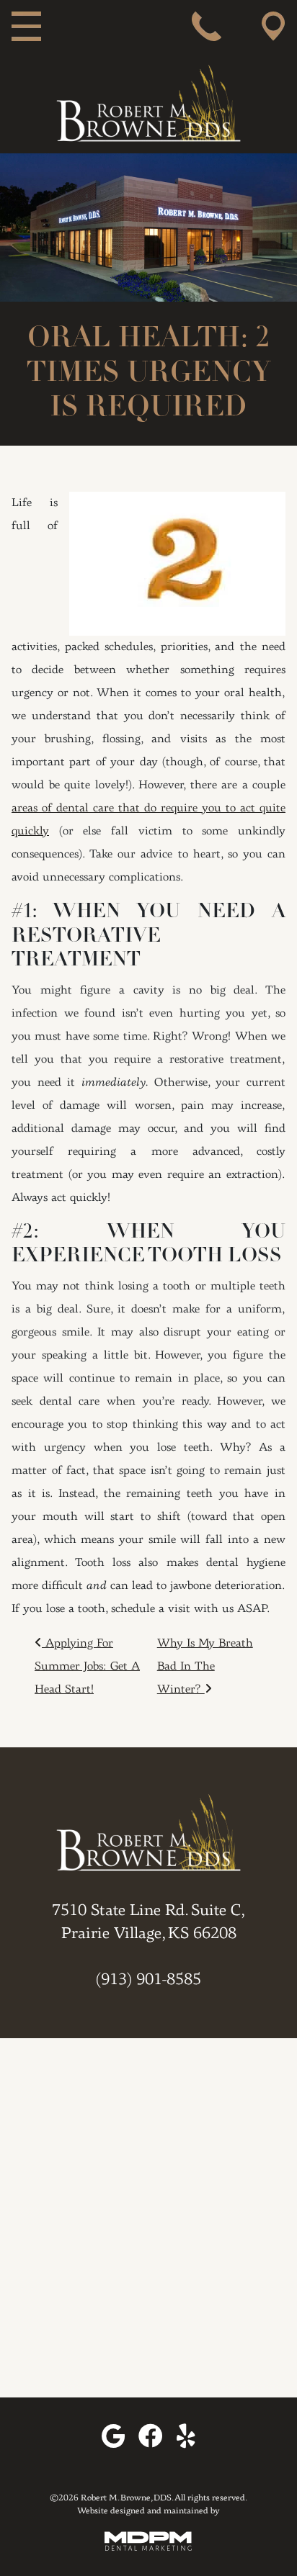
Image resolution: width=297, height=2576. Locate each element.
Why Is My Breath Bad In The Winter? (205, 1667)
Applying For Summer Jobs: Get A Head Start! (87, 1667)
